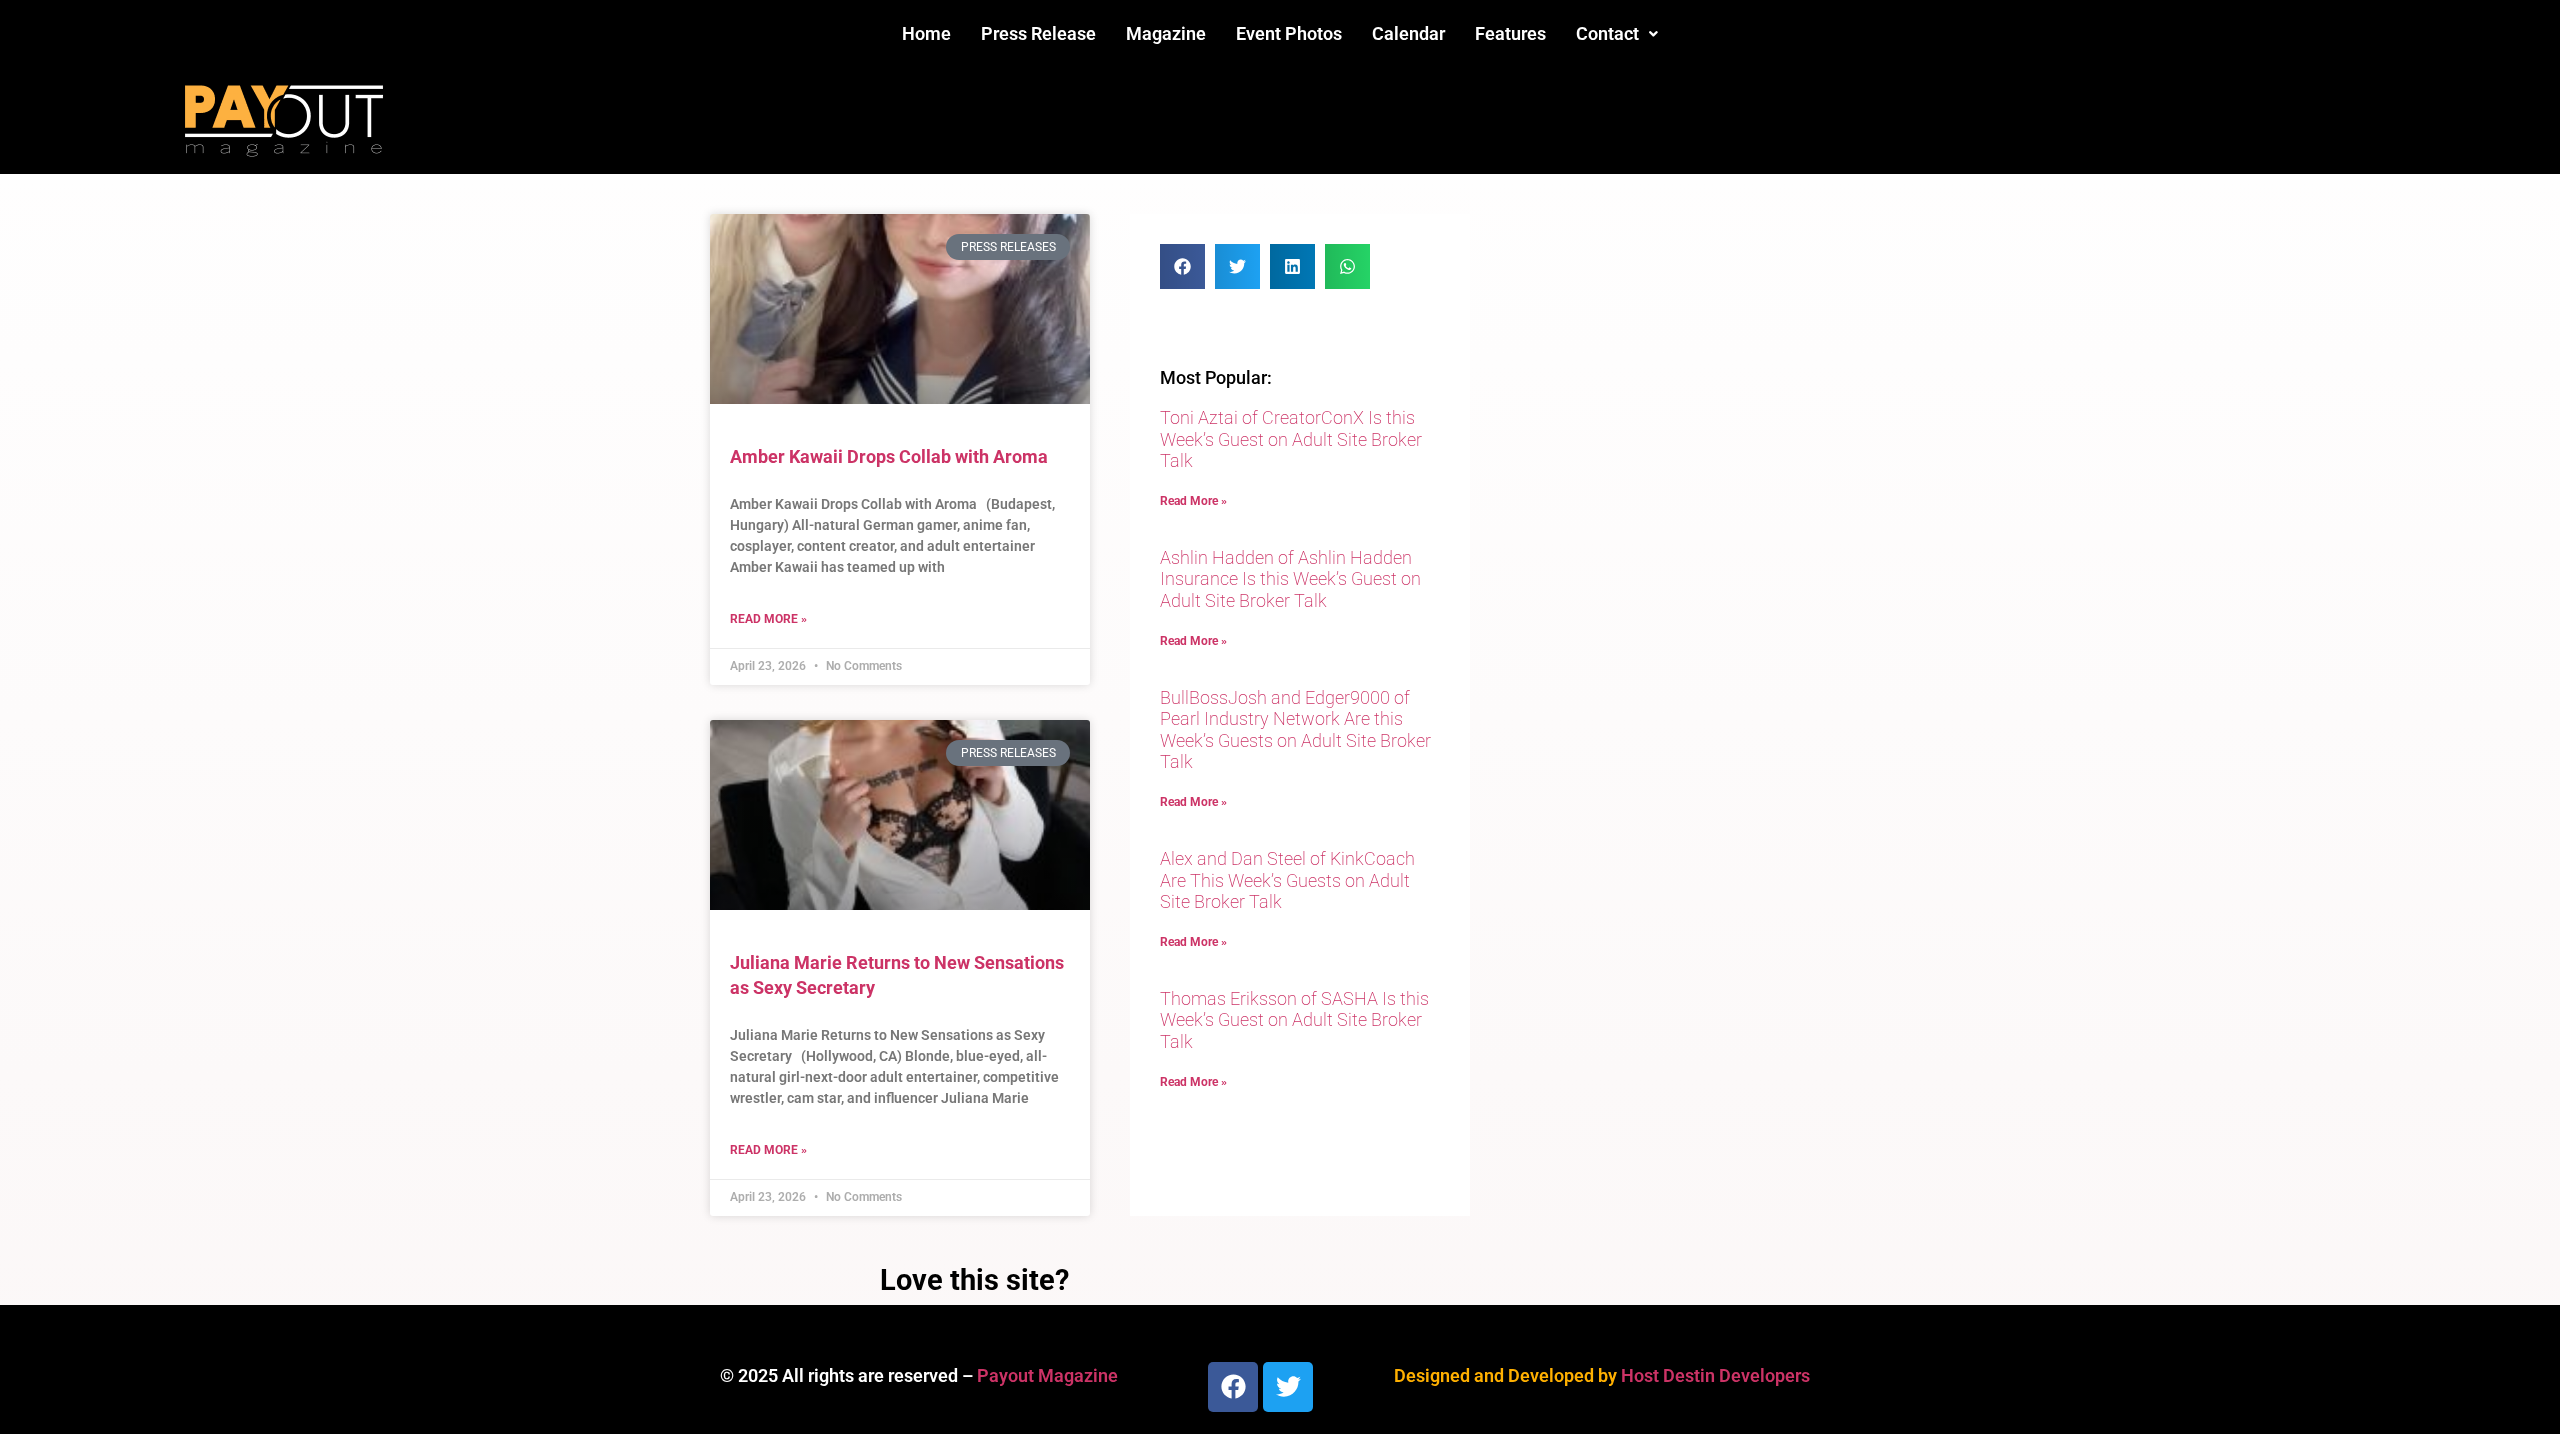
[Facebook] (1233, 1387)
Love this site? (974, 1280)
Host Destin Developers (1715, 1375)
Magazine (1166, 33)
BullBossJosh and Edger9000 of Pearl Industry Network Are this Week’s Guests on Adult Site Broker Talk (1295, 730)
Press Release (1038, 33)
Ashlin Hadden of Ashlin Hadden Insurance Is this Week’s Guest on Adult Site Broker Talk (1290, 579)
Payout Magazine (1047, 1375)
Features (1510, 33)
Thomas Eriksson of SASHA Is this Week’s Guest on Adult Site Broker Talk (1294, 1020)
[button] (1617, 34)
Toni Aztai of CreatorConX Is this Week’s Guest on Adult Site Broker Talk (1291, 439)
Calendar (1408, 33)
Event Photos (1289, 33)
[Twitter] (1288, 1387)
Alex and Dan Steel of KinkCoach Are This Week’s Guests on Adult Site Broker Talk (1287, 880)
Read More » (768, 619)
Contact (1607, 33)
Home (926, 33)
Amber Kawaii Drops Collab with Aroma (889, 456)
